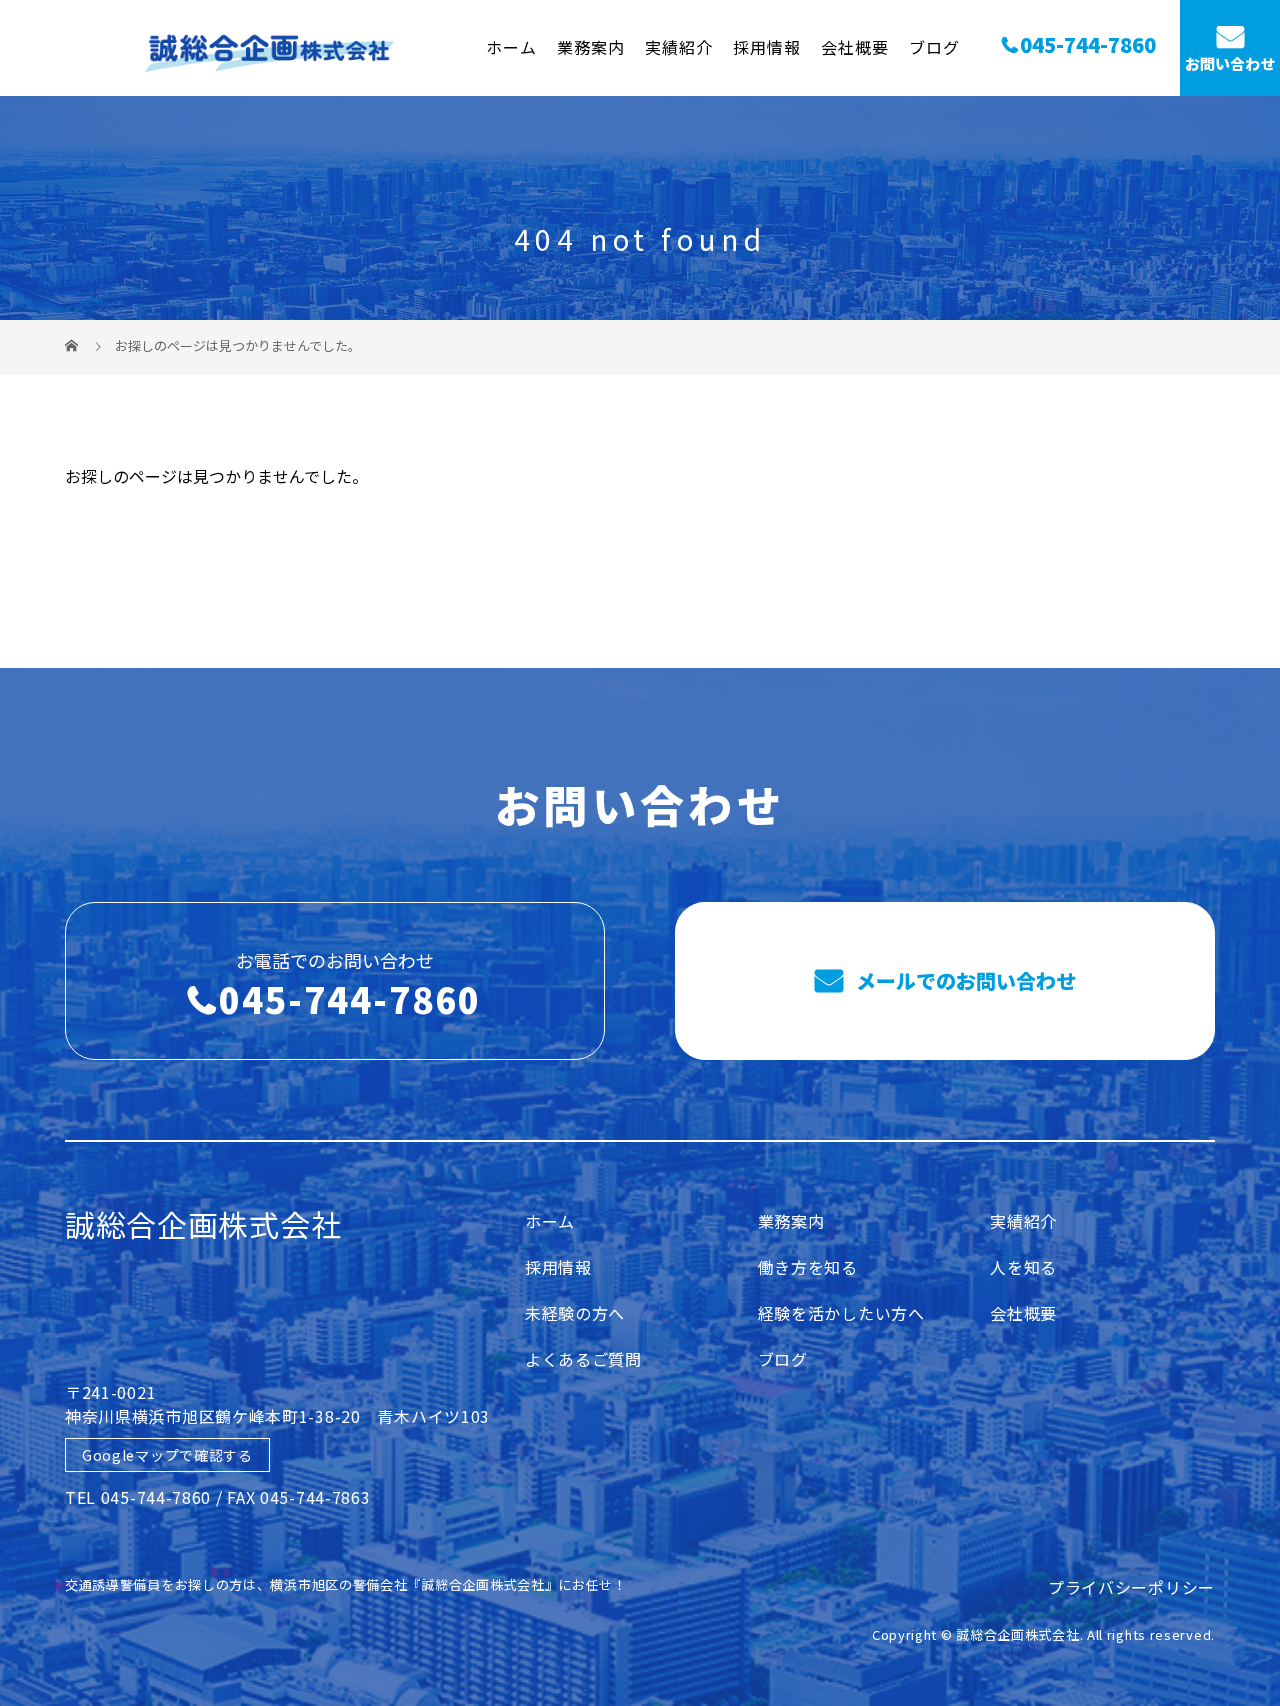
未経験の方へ (575, 1313)
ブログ (934, 47)
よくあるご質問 (583, 1359)
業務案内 (591, 47)
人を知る (1023, 1267)
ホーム (511, 47)
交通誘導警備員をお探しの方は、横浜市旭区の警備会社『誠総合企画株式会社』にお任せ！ (346, 1584)
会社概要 (855, 47)
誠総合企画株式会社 (203, 1224)
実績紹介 (679, 47)
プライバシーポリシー (1131, 1587)
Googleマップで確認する (167, 1455)
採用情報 (767, 47)
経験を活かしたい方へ (841, 1313)
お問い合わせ (1230, 63)
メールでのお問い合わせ (963, 980)
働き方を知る (808, 1267)
